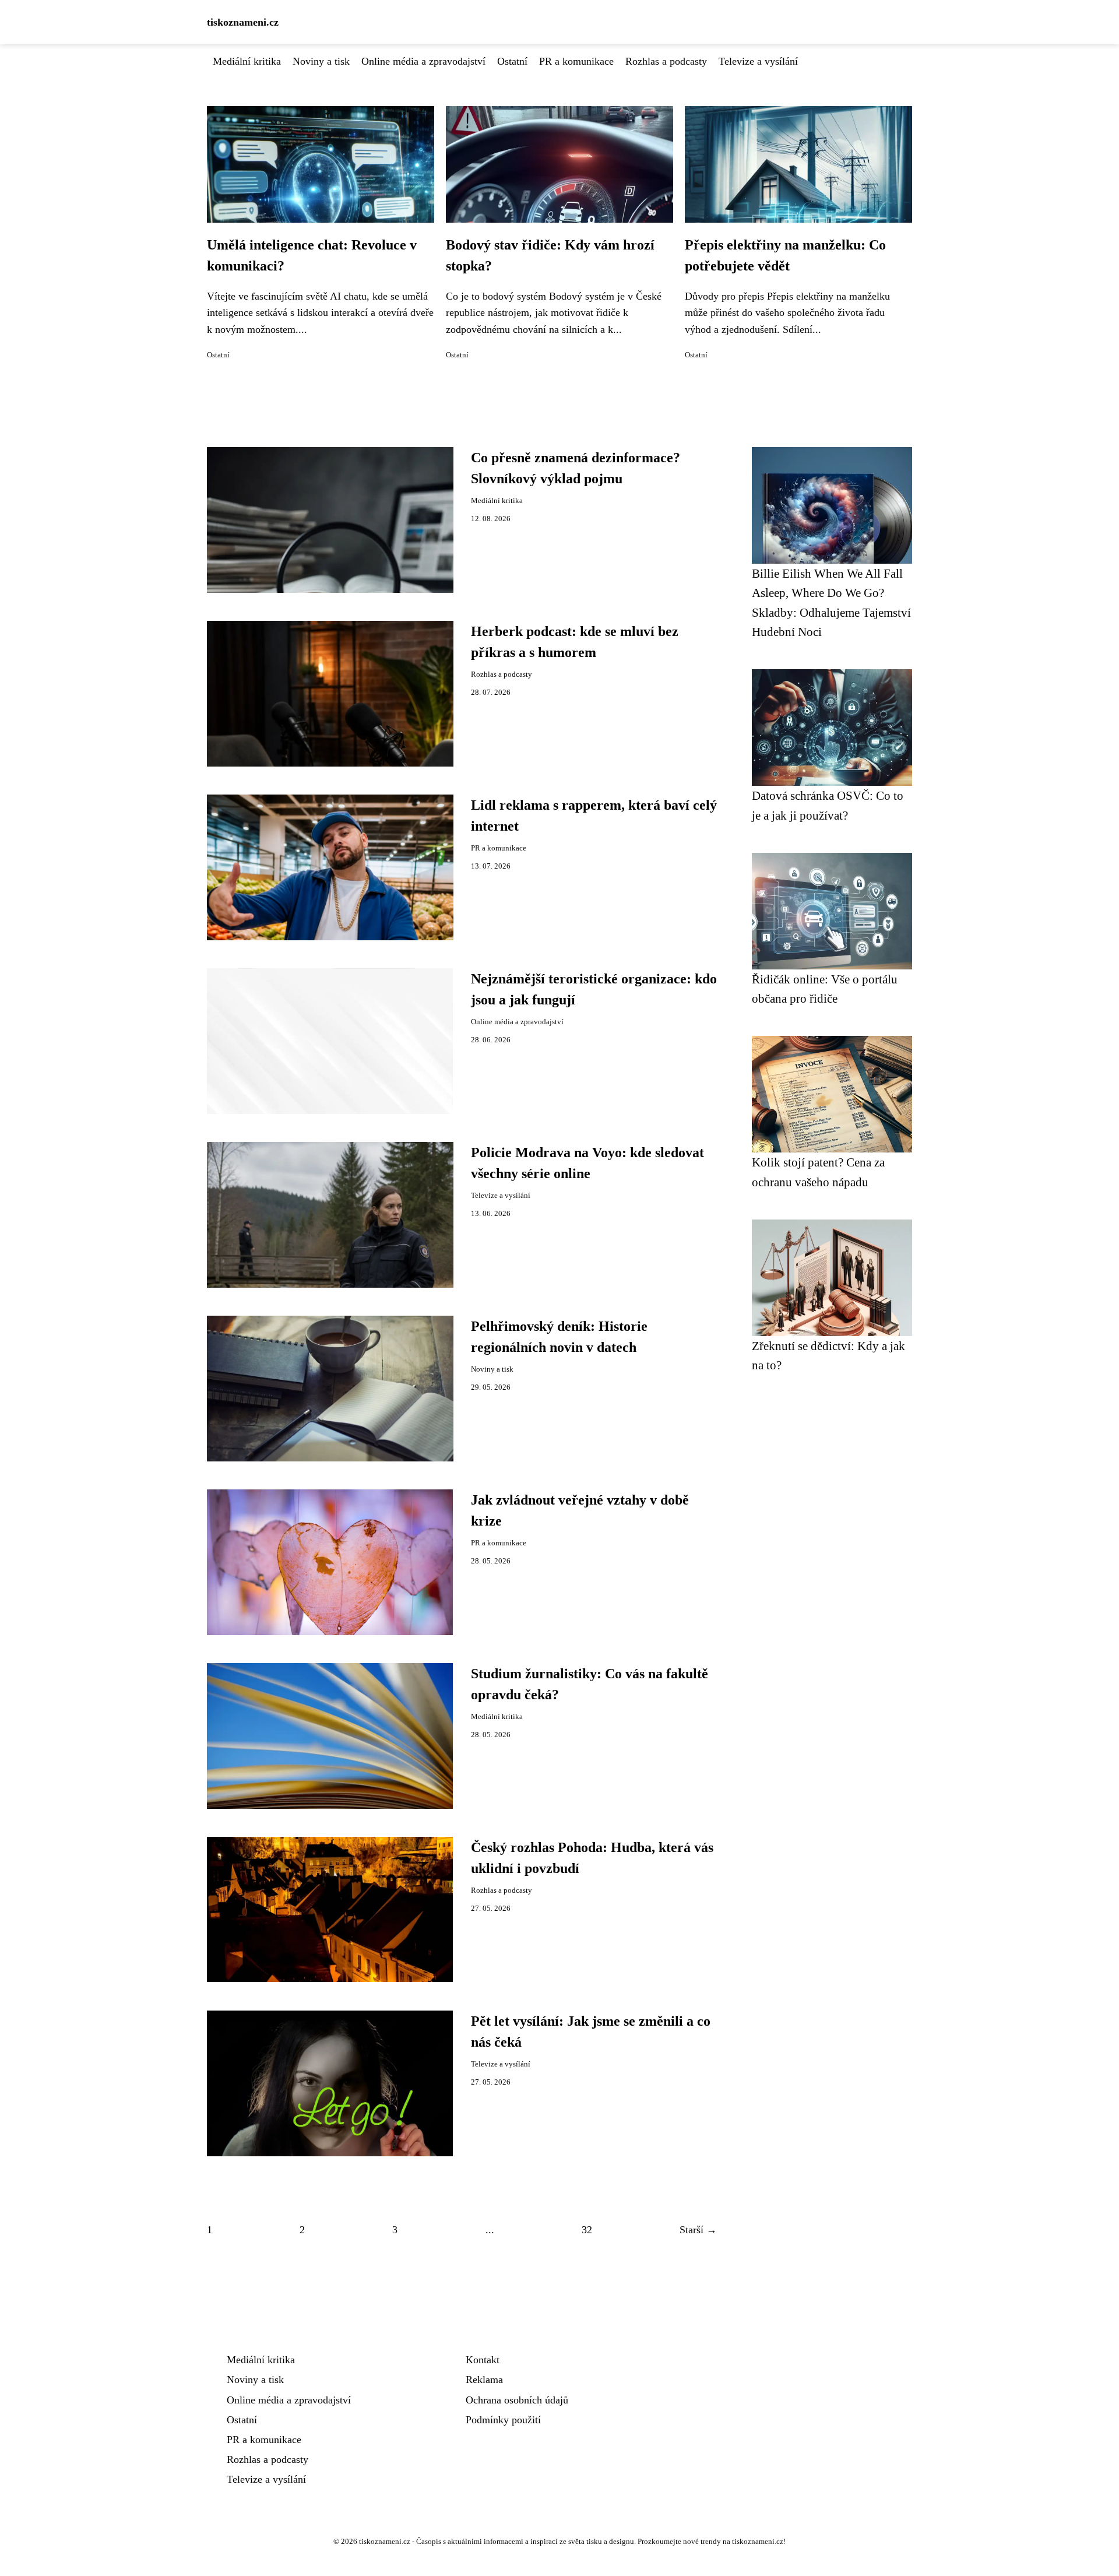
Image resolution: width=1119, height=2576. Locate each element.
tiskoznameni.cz (243, 22)
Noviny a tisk (321, 61)
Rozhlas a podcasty (666, 61)
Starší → (698, 2230)
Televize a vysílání (758, 61)
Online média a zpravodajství (423, 61)
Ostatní (512, 61)
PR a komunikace (576, 61)
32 (587, 2230)
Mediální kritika (247, 61)
